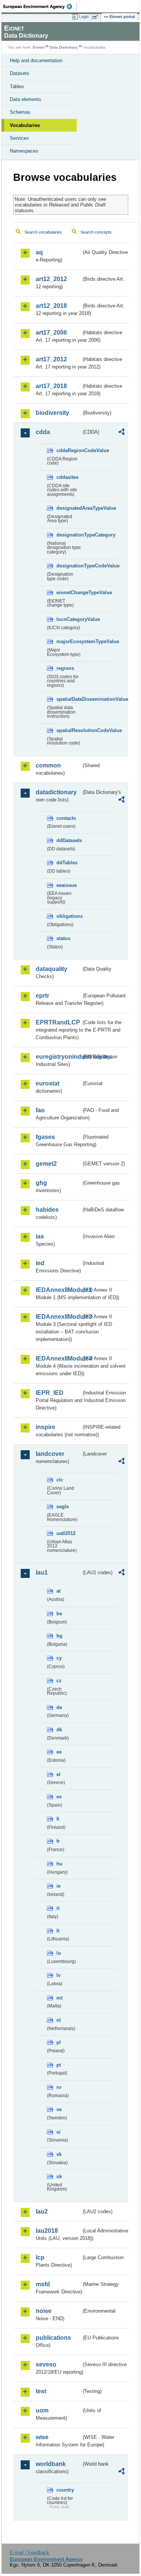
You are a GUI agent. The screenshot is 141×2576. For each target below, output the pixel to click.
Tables (17, 86)
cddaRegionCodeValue (69, 450)
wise (42, 2437)
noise (44, 2311)
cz (59, 1681)
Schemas (20, 112)
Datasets (20, 73)
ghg (41, 1183)
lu (59, 1953)
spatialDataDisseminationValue (69, 699)
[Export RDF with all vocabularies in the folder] (121, 433)
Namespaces (24, 151)
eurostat (48, 1083)
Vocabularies (25, 125)
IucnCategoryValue (69, 619)
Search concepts (96, 232)
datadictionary (56, 792)
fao (40, 1110)
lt (58, 1931)
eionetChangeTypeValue (69, 592)
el (58, 1774)
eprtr (42, 996)
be (59, 1614)
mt (59, 1998)
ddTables (67, 863)
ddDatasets (69, 840)
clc (60, 1480)
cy (59, 1658)
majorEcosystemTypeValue (69, 641)
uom (42, 2410)
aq (39, 252)
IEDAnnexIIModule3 (58, 1317)
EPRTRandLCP (58, 1022)
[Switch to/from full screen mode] (97, 17)
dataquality (52, 969)
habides (47, 1210)
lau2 (42, 2211)
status (63, 938)
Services (19, 138)
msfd (43, 2284)
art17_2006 (51, 333)
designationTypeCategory (69, 535)
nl (59, 2020)
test (41, 2391)
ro (59, 2087)
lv (58, 1975)
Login (84, 17)
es (59, 1797)
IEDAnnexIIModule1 (58, 1290)
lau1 (42, 1572)
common (48, 765)
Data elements (26, 99)
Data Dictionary (64, 47)
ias (40, 1236)
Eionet (39, 47)
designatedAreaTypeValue (69, 508)
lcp (40, 2257)
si (58, 2132)
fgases (45, 1137)
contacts (66, 818)
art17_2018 (51, 386)
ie (58, 1886)
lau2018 (47, 2231)
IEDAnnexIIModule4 (58, 1358)
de (59, 1707)
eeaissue (67, 885)
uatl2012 (66, 1533)
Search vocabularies (43, 232)
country (65, 2490)
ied (40, 1263)
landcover (50, 1454)
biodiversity (52, 413)
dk (59, 1730)
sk (59, 2154)
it (58, 1908)
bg (59, 1636)
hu (59, 1864)
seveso (46, 2364)
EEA (40, 6)
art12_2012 (51, 279)
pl (59, 2042)
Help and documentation (36, 60)
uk (59, 2176)
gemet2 (46, 1164)
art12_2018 (51, 306)
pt (59, 2065)
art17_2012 (51, 359)
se (59, 2109)
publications (53, 2338)
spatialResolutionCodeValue (69, 730)
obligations (69, 916)
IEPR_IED (50, 1393)
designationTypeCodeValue (69, 566)
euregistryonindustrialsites (58, 1057)
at (58, 1591)
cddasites (67, 477)
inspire (45, 1427)
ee (59, 1752)
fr (58, 1841)
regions (65, 668)
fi (58, 1819)
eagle (63, 1507)
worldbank (51, 2464)
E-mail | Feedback (30, 2552)
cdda (43, 432)
